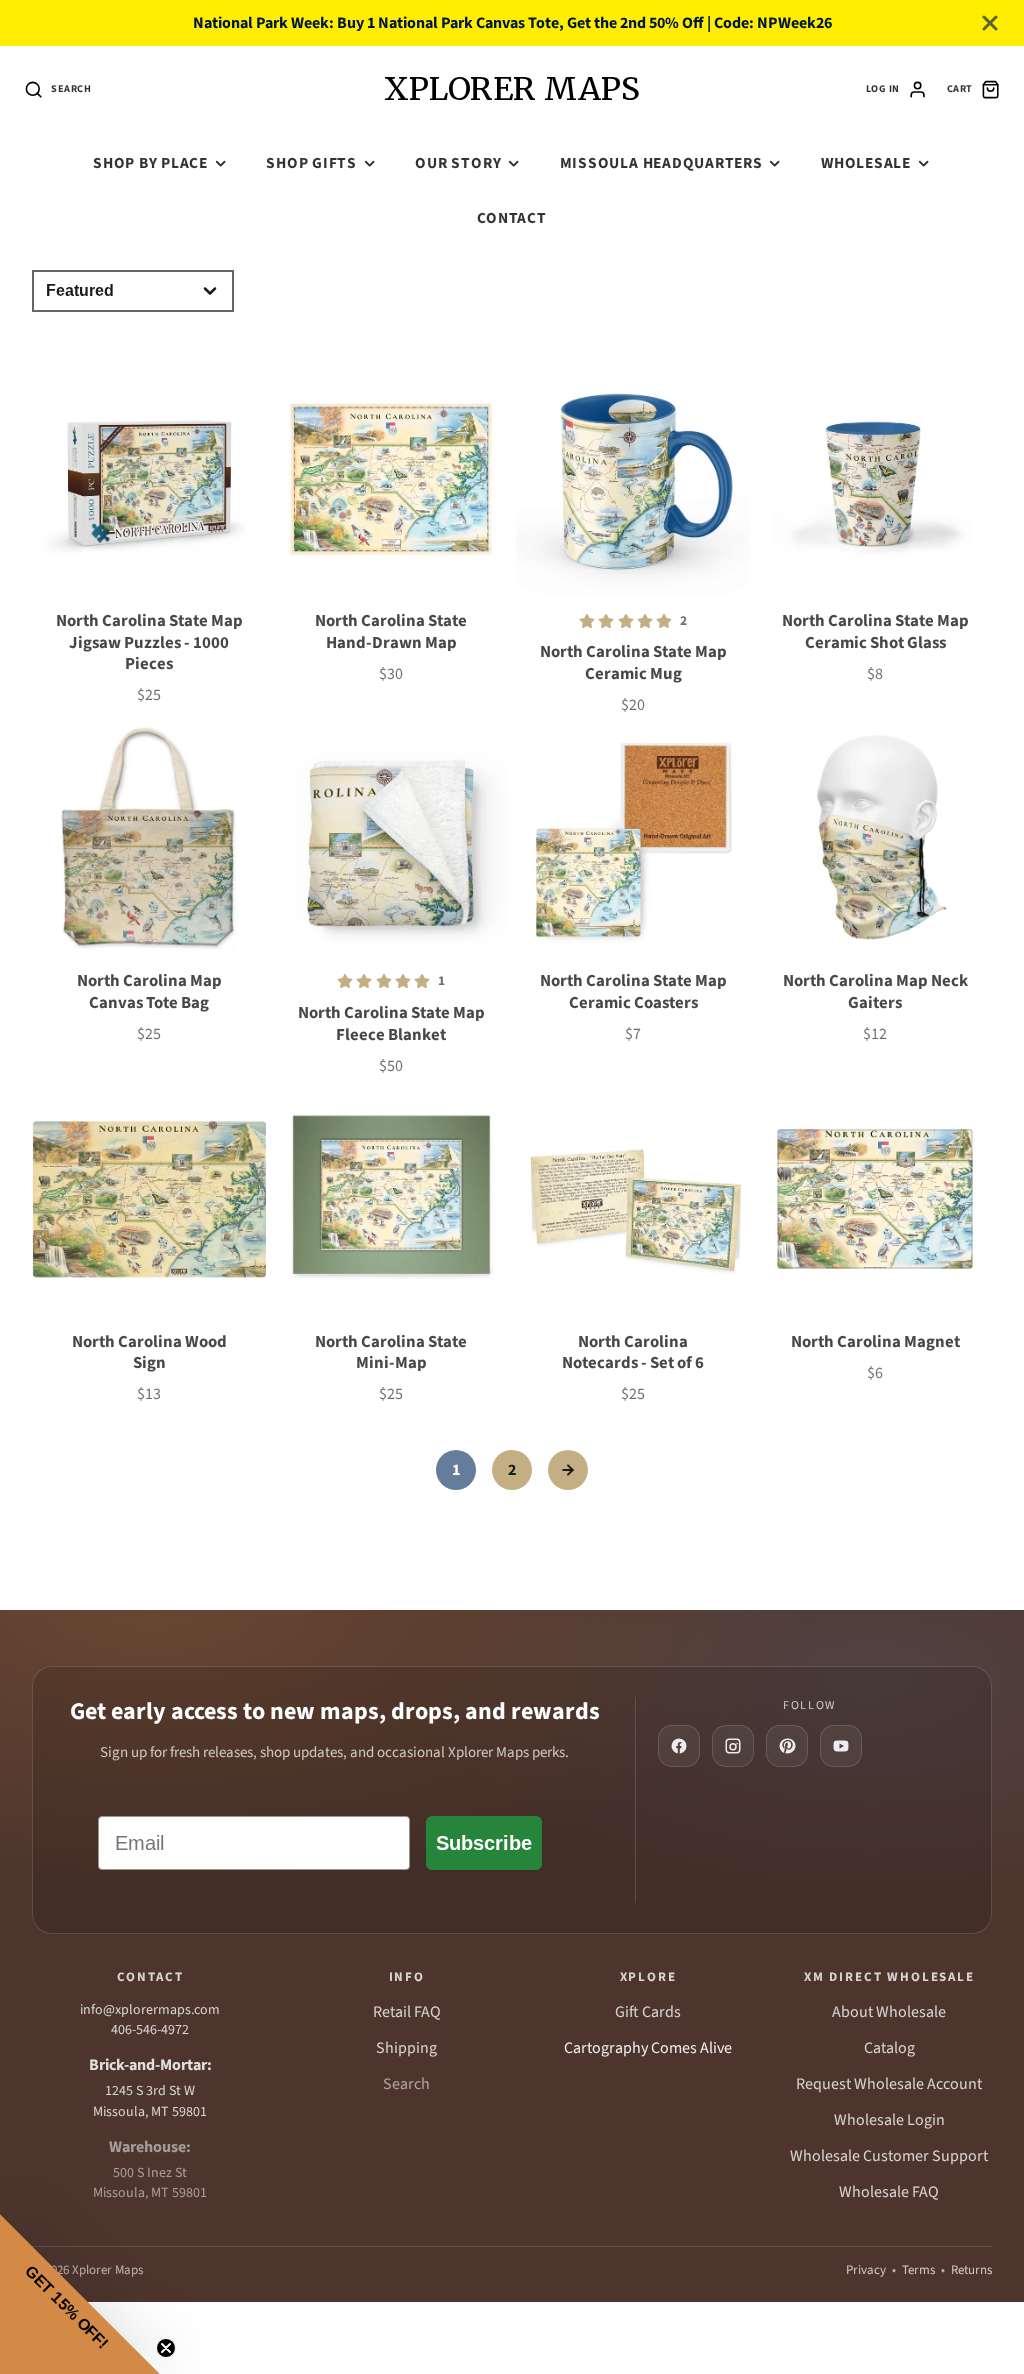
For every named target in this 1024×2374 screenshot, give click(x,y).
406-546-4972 (150, 2030)
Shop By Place (150, 163)
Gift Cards (648, 2012)
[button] (80, 2294)
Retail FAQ (407, 2012)
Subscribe (484, 1843)
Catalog (889, 2048)
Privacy (866, 2270)
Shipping (406, 2048)
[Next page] (568, 1470)
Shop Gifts (311, 163)
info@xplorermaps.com (150, 2010)
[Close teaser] (166, 2348)
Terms (918, 2270)
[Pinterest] (787, 1746)
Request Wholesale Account (889, 2084)
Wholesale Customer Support (889, 2156)
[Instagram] (733, 1746)
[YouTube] (841, 1746)
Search (406, 2084)
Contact (511, 218)
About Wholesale (889, 2012)
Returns (971, 2270)
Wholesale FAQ (889, 2192)
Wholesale (866, 163)
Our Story (458, 163)
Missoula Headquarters (661, 163)
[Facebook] (679, 1746)
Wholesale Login (889, 2120)
